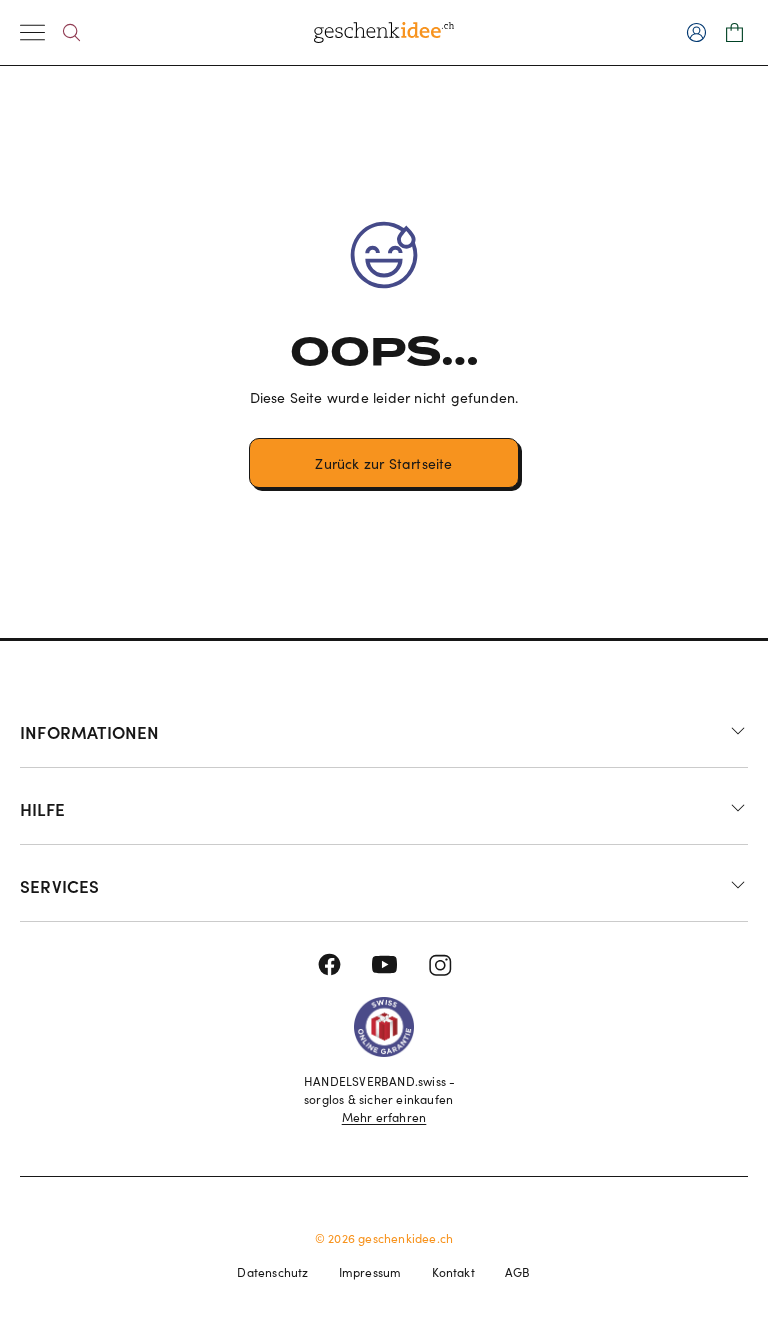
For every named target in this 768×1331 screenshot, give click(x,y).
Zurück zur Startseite (383, 463)
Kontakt (453, 1272)
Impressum (370, 1272)
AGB (518, 1272)
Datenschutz (272, 1272)
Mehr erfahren (384, 1117)
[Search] (71, 32)
